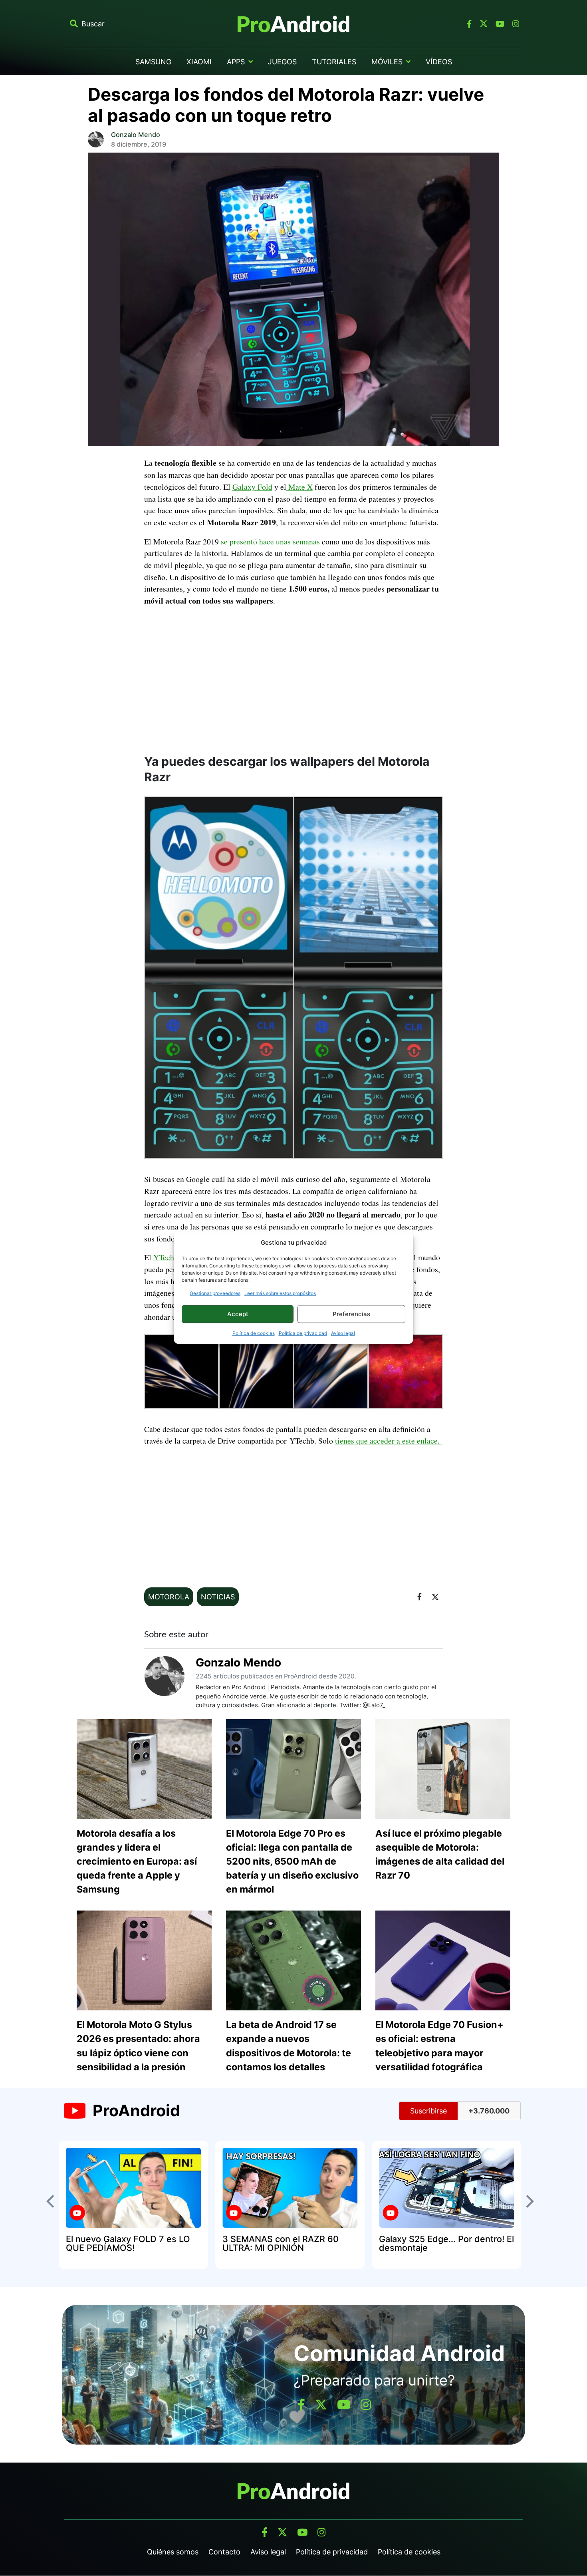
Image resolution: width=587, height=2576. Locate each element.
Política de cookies (254, 1333)
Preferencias (351, 1314)
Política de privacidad (303, 1333)
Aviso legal (343, 1333)
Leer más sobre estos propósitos (280, 1293)
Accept (238, 1314)
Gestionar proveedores (215, 1293)
